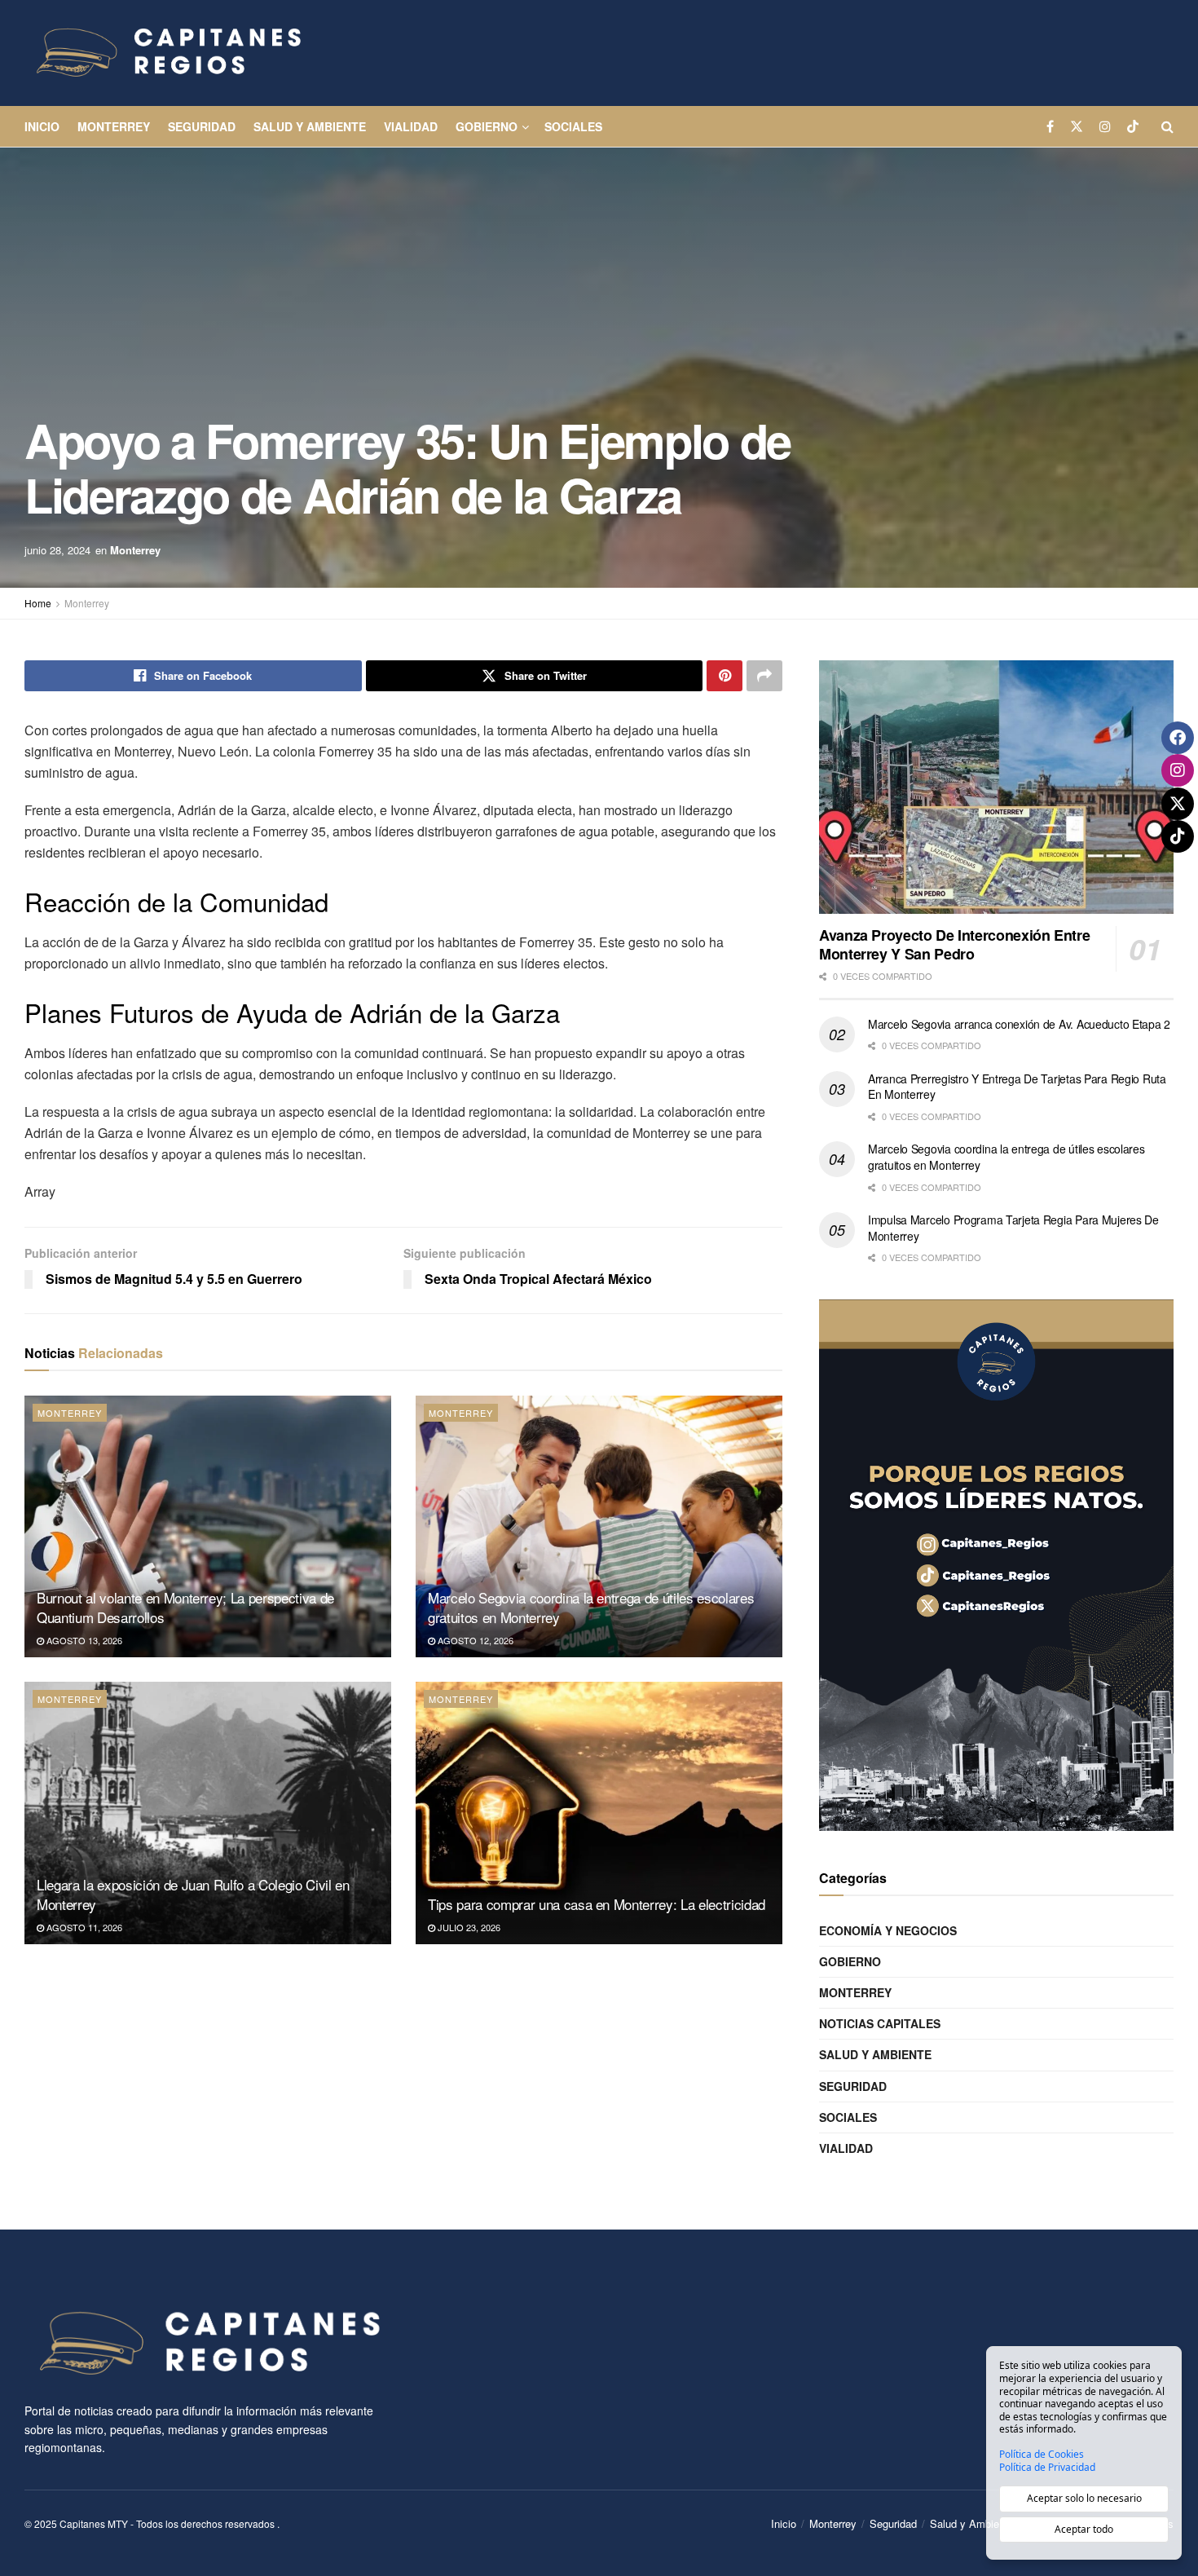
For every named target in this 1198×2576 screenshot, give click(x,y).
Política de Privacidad (1047, 2468)
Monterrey (114, 126)
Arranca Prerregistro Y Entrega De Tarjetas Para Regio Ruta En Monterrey (1017, 1087)
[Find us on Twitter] (1077, 126)
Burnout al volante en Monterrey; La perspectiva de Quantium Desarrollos (185, 1607)
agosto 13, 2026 (83, 1640)
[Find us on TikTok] (1133, 126)
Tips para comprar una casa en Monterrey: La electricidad (597, 1904)
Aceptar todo (1084, 2529)
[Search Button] (1167, 126)
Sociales (573, 126)
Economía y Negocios (888, 1930)
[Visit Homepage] (167, 53)
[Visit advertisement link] (996, 1565)
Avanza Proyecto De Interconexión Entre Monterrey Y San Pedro (954, 944)
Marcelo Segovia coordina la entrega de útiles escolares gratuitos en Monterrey (591, 1607)
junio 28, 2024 (57, 550)
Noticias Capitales (880, 2023)
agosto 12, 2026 (474, 1640)
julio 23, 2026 (468, 1927)
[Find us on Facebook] (1050, 126)
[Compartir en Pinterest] (725, 676)
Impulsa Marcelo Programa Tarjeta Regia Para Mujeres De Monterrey (1013, 1228)
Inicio (42, 126)
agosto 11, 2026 (83, 1927)
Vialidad (411, 126)
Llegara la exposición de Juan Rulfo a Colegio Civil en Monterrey (193, 1894)
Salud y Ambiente (310, 126)
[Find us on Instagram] (1105, 126)
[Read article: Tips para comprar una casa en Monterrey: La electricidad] (599, 1813)
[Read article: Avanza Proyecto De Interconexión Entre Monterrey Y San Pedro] (996, 787)
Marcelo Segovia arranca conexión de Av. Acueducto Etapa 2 (1019, 1024)
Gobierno (487, 126)
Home (38, 603)
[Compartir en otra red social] (764, 676)
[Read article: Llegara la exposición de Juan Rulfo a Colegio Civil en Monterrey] (208, 1813)
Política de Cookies (1042, 2455)
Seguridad (202, 126)
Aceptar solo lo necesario (1084, 2498)
